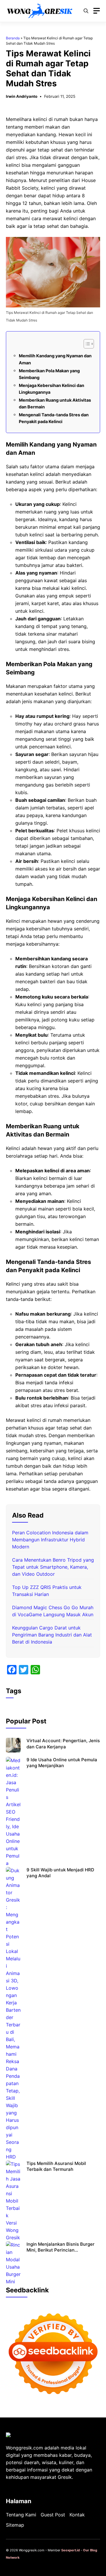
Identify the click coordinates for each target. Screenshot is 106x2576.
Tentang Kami (21, 2515)
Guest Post (53, 2515)
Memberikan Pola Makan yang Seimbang (49, 374)
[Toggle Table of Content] (86, 344)
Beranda (13, 38)
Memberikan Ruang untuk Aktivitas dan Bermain (55, 403)
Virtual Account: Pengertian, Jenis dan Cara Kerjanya (63, 1744)
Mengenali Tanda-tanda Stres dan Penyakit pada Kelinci (54, 418)
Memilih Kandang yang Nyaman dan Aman (55, 359)
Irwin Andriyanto (22, 96)
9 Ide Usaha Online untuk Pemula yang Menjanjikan (62, 1763)
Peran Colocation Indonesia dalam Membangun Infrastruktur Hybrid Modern (50, 1540)
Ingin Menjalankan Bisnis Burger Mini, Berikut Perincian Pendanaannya (61, 2250)
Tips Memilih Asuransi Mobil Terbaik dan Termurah (56, 2166)
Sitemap (15, 2525)
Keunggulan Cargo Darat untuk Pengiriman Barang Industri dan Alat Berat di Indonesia (52, 1635)
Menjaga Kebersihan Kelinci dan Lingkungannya (52, 389)
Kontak (77, 2515)
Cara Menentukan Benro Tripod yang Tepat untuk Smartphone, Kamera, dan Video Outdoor (53, 1567)
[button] (86, 11)
